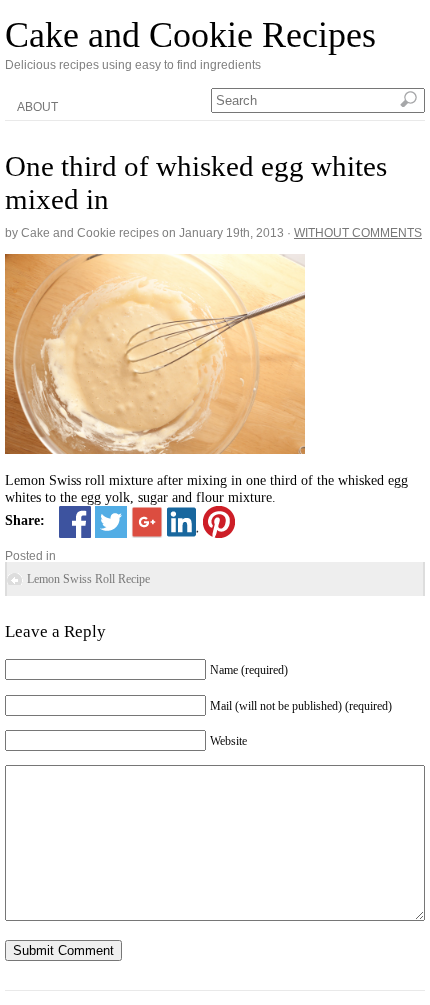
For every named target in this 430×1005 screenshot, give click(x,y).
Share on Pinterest (219, 522)
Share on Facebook (75, 522)
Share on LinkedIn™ (183, 522)
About (37, 107)
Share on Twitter (111, 522)
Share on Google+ (147, 522)
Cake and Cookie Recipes (190, 35)
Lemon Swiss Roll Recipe (88, 579)
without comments (358, 233)
